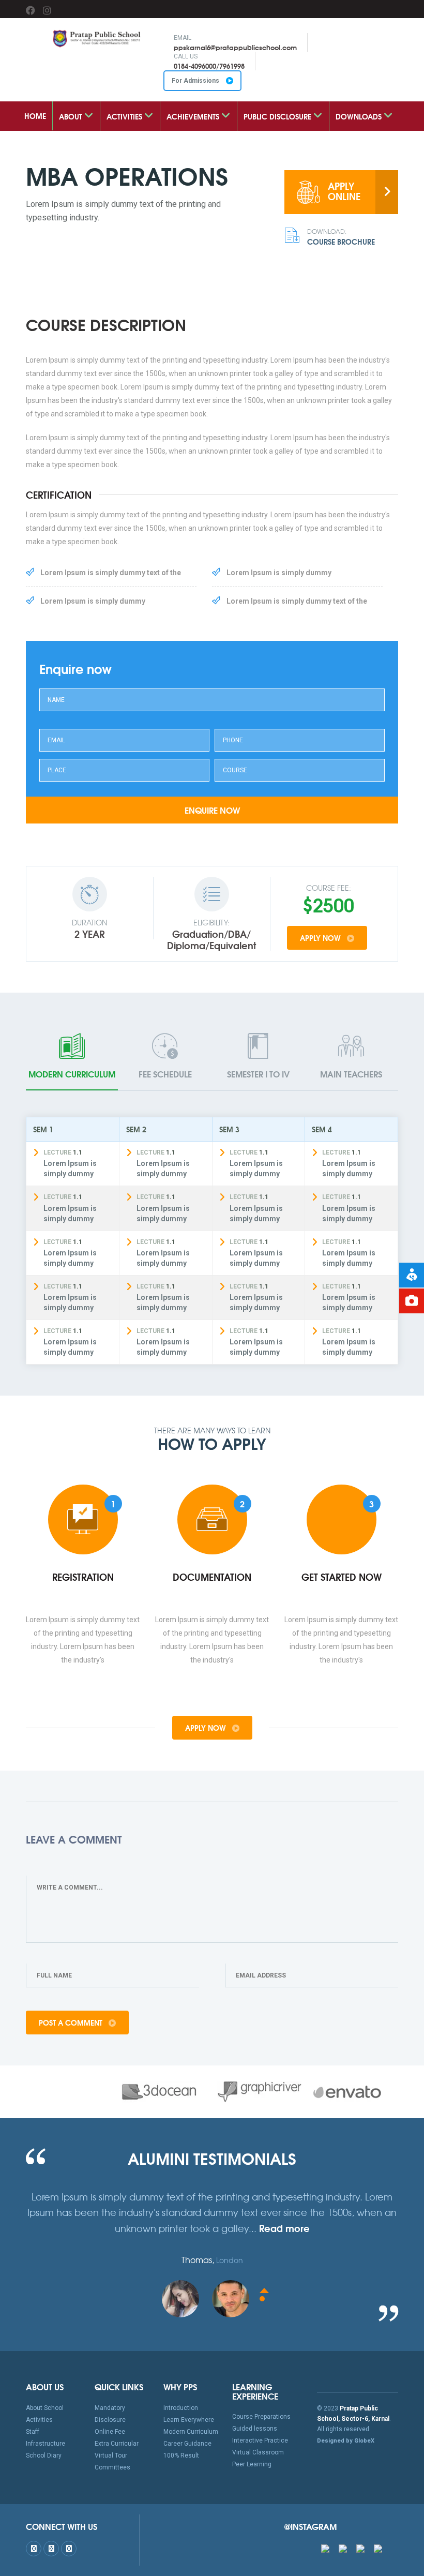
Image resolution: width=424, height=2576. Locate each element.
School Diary (44, 2455)
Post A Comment (72, 2023)
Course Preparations (261, 2417)
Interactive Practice (260, 2440)
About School (45, 2408)
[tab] (72, 1057)
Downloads (360, 116)
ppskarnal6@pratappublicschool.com (235, 47)
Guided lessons (255, 2429)
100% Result (181, 2455)
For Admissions (196, 81)
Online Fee (110, 2432)
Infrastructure (46, 2444)
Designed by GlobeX (346, 2441)
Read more (284, 2228)
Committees (112, 2467)
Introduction (181, 2408)
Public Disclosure (278, 116)
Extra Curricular (117, 2444)
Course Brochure (341, 237)
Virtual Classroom (258, 2452)
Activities (125, 116)
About (72, 116)
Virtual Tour (111, 2455)
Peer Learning (252, 2464)
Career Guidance (187, 2444)
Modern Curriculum (191, 2432)
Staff (33, 2432)
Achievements (194, 116)
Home (35, 116)
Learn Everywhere (189, 2420)
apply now (321, 938)
